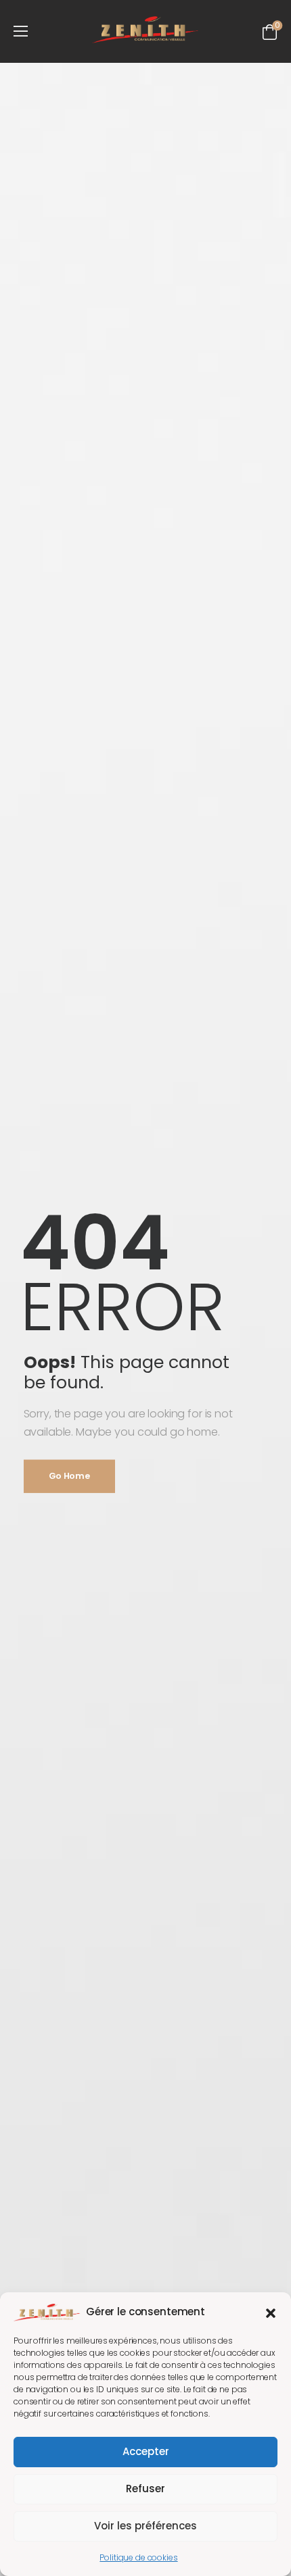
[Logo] (145, 30)
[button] (271, 2312)
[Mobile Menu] (21, 31)
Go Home (69, 1476)
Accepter (146, 2451)
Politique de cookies (138, 2557)
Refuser (145, 2489)
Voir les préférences (145, 2526)
